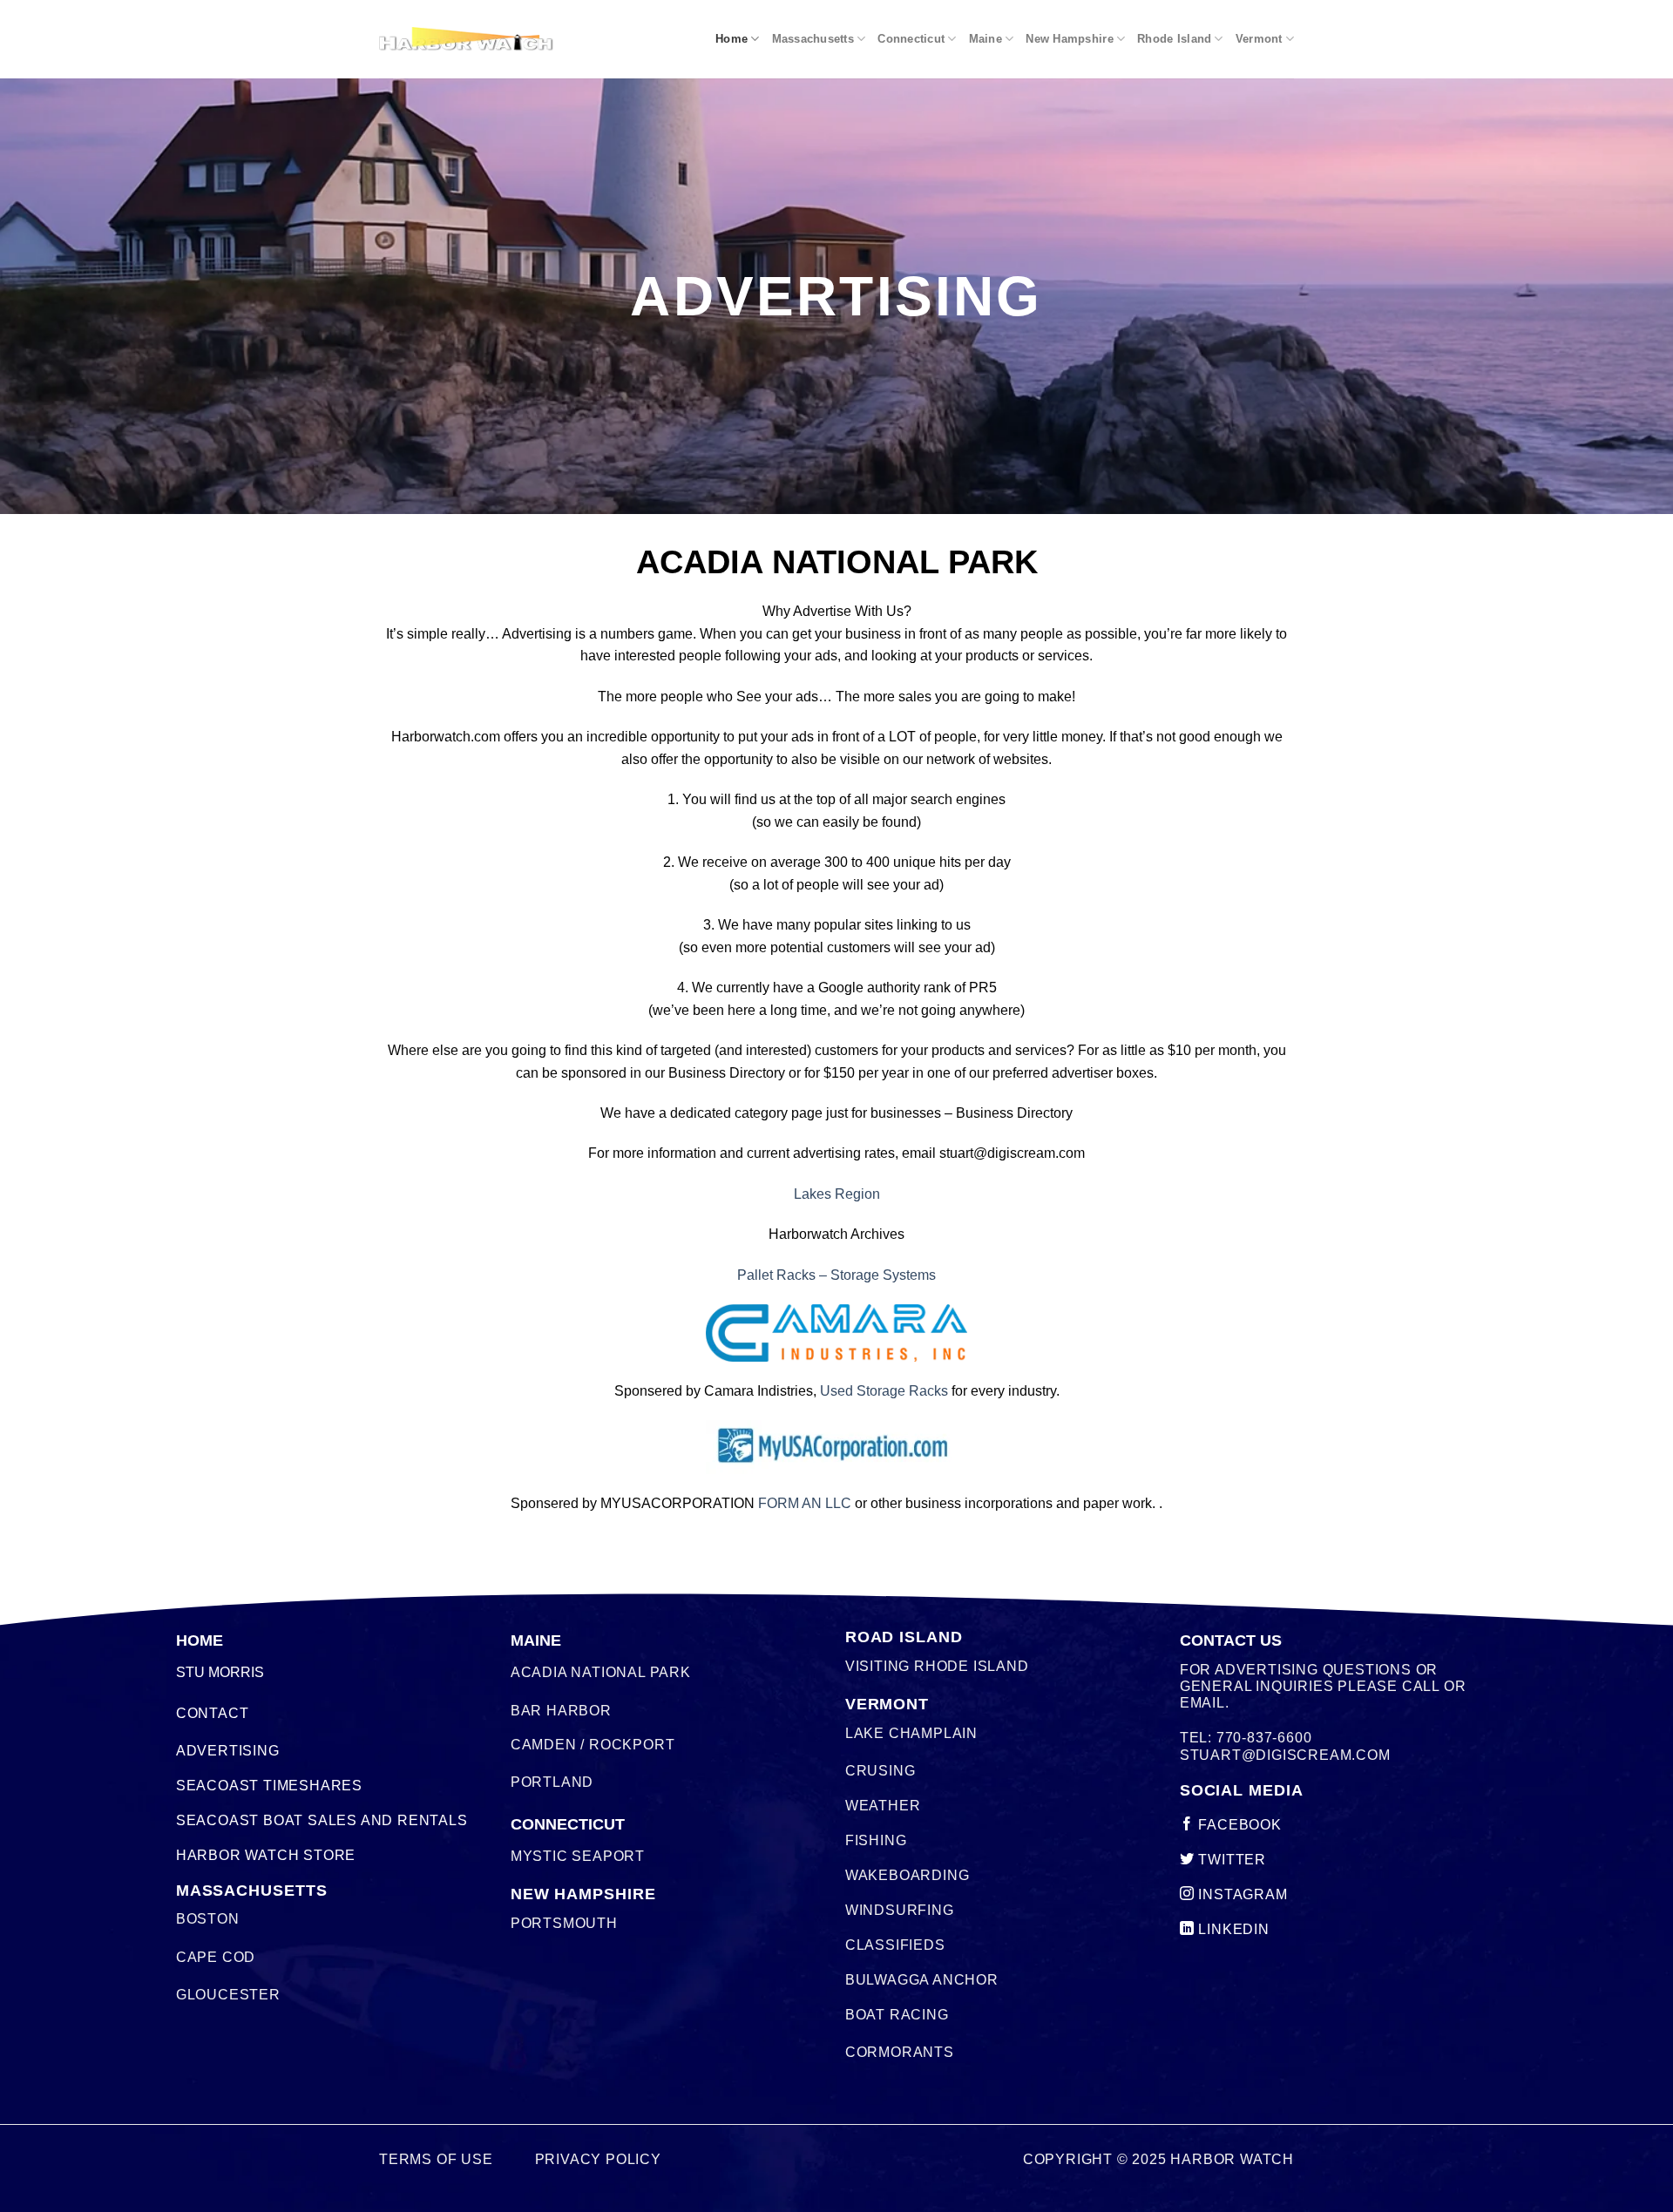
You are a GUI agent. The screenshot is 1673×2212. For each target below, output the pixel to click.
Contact (213, 1713)
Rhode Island (1174, 39)
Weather (883, 1806)
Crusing (881, 1771)
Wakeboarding (908, 1875)
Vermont (1259, 39)
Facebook (1238, 1825)
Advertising (228, 1751)
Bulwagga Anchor (922, 1980)
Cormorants (900, 2052)
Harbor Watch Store (266, 1855)
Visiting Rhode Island (937, 1666)
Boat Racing (897, 2015)
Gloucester (228, 1995)
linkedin (1232, 1929)
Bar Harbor (561, 1711)
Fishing (876, 1840)
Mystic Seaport (578, 1856)
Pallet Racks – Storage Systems (836, 1275)
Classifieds (895, 1945)
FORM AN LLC (805, 1503)
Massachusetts (813, 39)
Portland (552, 1782)
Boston (208, 1919)
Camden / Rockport (593, 1745)
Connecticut (911, 39)
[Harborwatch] (466, 39)
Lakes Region (837, 1194)
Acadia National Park (601, 1672)
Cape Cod (216, 1957)
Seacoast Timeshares (269, 1786)
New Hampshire (1069, 39)
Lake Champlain (911, 1733)
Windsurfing (900, 1910)
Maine (986, 39)
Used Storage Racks (884, 1391)
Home (732, 39)
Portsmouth (564, 1923)
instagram (1241, 1894)
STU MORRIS (220, 1672)
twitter (1230, 1860)
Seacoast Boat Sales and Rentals (322, 1820)
